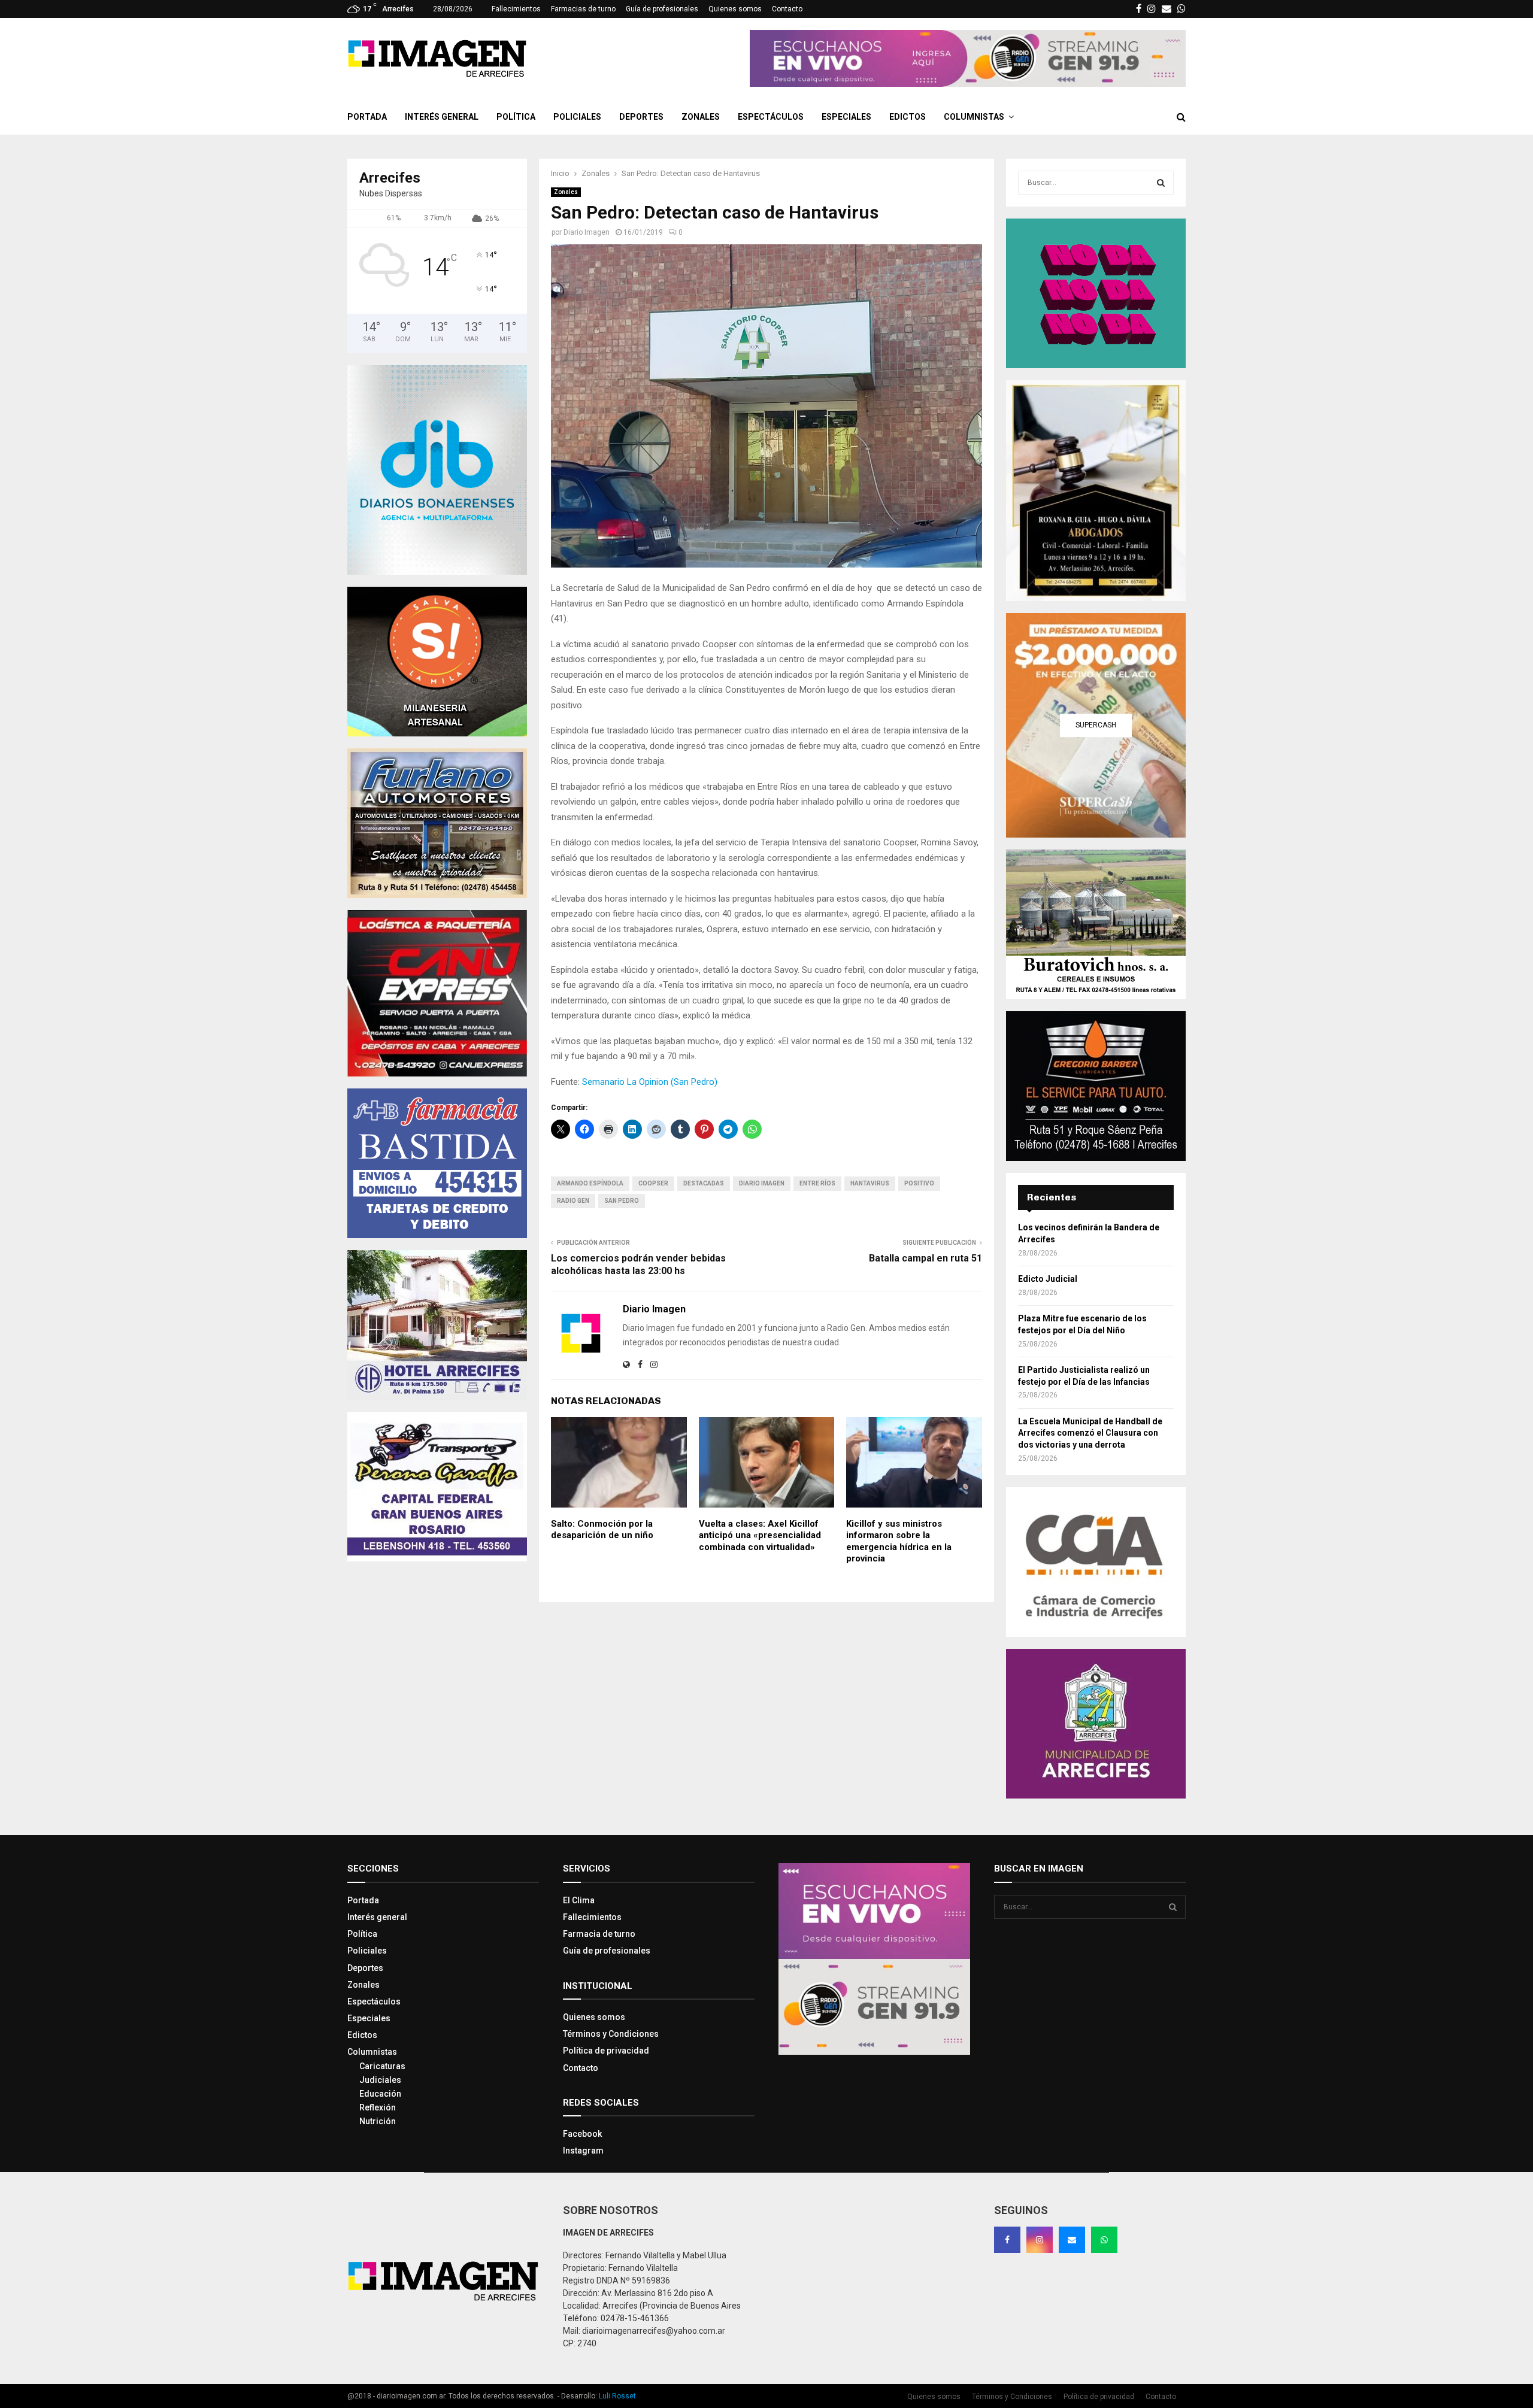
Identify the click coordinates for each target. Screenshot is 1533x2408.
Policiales (577, 117)
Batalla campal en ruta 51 (925, 1258)
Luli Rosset (617, 2396)
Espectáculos (771, 117)
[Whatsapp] (1104, 2240)
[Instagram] (1040, 2240)
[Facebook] (1007, 2240)
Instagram (583, 2151)
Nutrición (378, 2121)
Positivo (919, 1183)
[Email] (1072, 2240)
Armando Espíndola (590, 1183)
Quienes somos (735, 9)
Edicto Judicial (1048, 1279)
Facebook (582, 2134)
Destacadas (704, 1183)
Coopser (653, 1183)
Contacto (787, 9)
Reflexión (378, 2107)
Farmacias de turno (583, 9)
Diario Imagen (587, 232)
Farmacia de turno (599, 1934)
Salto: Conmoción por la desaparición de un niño (602, 1530)
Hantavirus (870, 1183)
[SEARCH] (1161, 183)
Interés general (442, 117)
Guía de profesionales (662, 9)
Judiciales (380, 2080)
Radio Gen (573, 1201)
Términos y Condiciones (611, 2034)
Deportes (641, 117)
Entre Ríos (817, 1183)
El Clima (579, 1900)
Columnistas (974, 117)
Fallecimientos (516, 9)
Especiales (846, 117)
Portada (367, 117)
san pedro (622, 1201)
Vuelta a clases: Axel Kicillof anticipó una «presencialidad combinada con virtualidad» (760, 1535)
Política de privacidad (606, 2051)
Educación (380, 2094)
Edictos (908, 117)
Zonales (701, 117)
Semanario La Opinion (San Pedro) (650, 1082)
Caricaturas (382, 2066)
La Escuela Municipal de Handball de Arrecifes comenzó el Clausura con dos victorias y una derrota (1090, 1433)
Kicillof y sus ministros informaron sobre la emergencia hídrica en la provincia (899, 1541)
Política (516, 117)
